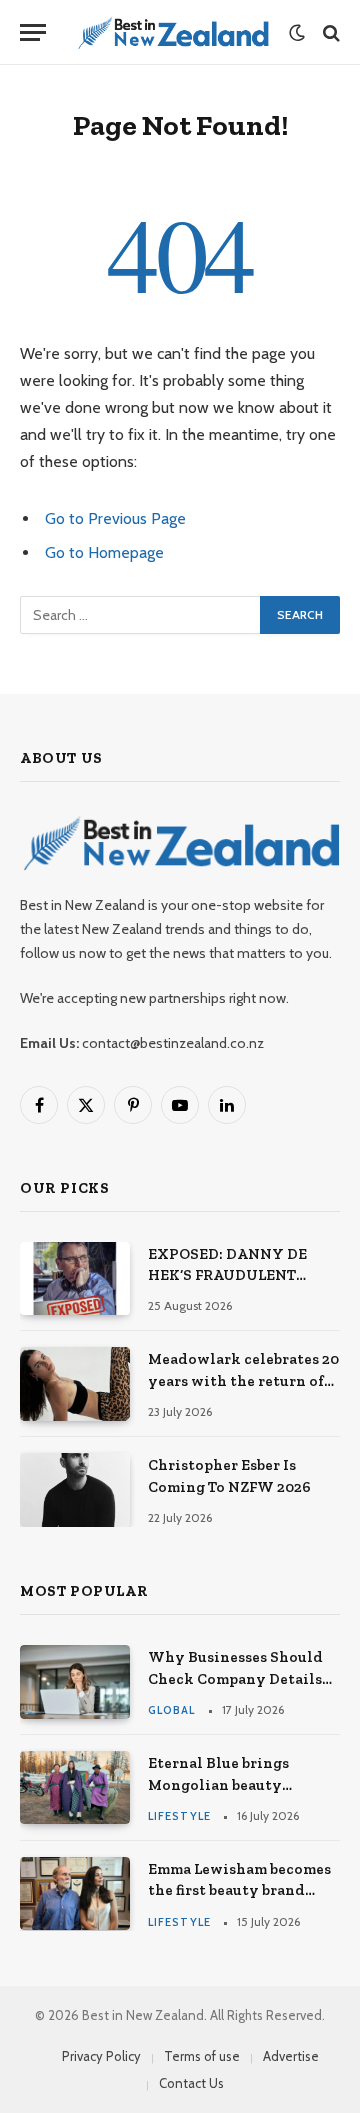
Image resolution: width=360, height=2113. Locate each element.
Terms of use (202, 2056)
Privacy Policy (101, 2056)
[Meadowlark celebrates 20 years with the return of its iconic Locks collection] (75, 1383)
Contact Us (191, 2083)
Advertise (291, 2056)
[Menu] (33, 32)
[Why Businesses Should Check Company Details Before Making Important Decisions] (75, 1681)
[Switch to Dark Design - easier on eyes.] (297, 33)
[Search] (329, 32)
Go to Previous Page (115, 518)
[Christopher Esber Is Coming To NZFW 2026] (75, 1489)
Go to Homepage (104, 552)
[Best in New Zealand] (172, 32)
